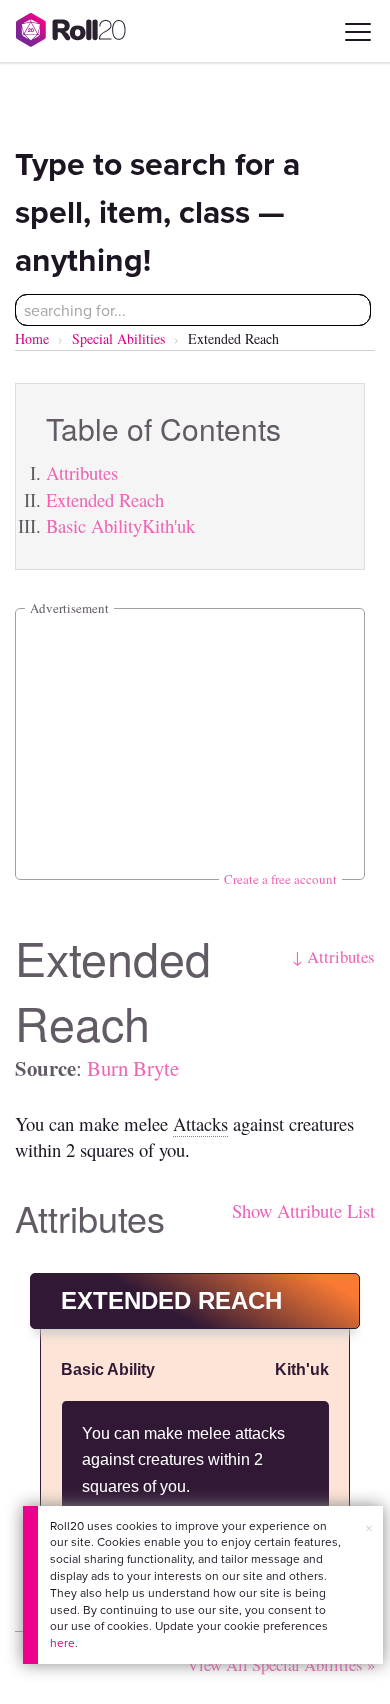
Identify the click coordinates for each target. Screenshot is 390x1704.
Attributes (82, 472)
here (62, 1642)
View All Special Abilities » (281, 1664)
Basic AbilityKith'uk (120, 525)
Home (32, 338)
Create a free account (280, 879)
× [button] (369, 1528)
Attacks (200, 1123)
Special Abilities (118, 338)
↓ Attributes (333, 956)
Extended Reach (105, 499)
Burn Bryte (133, 1068)
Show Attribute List (303, 1210)
